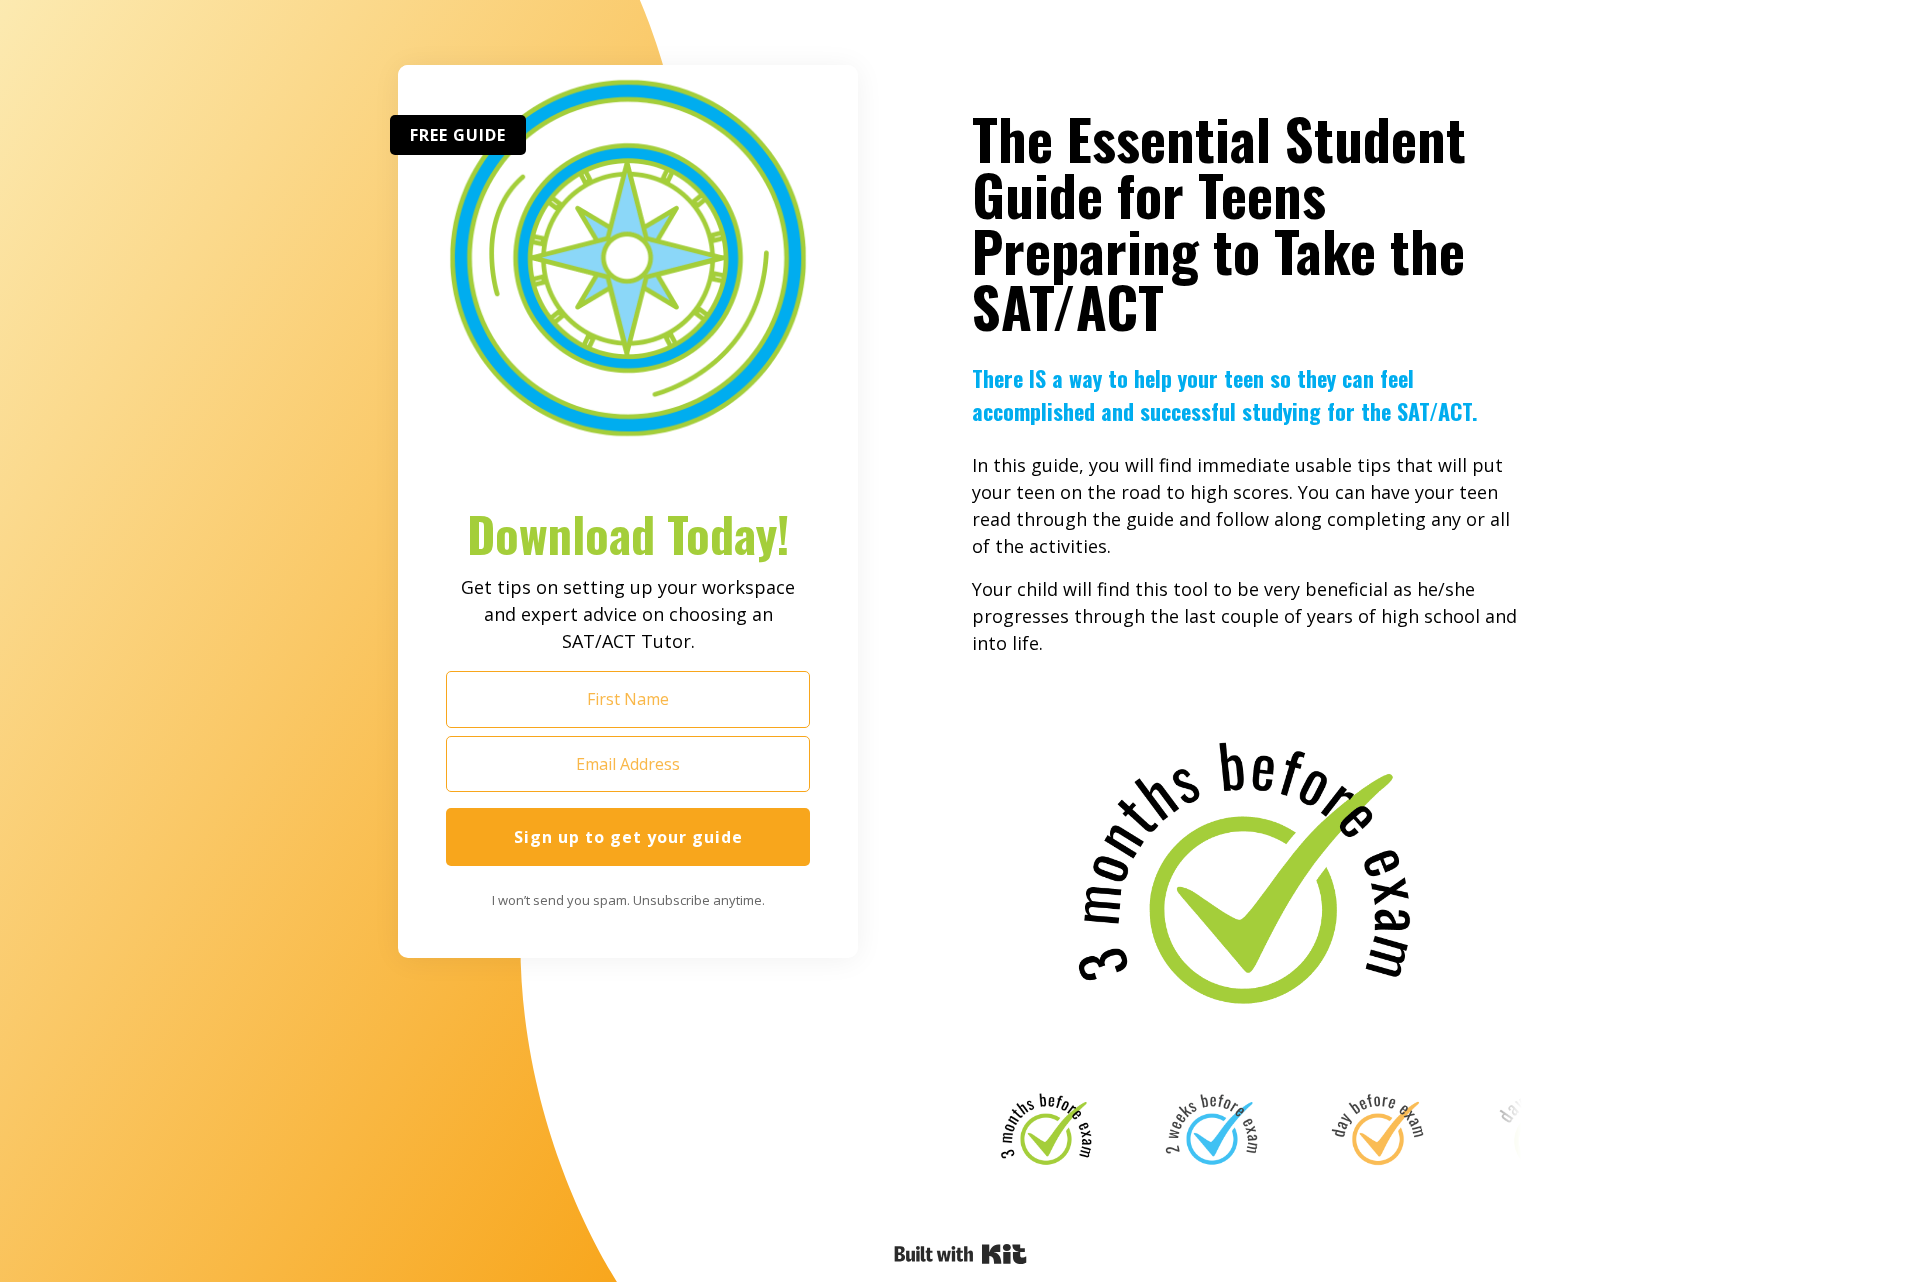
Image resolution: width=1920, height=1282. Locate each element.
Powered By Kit (960, 1254)
